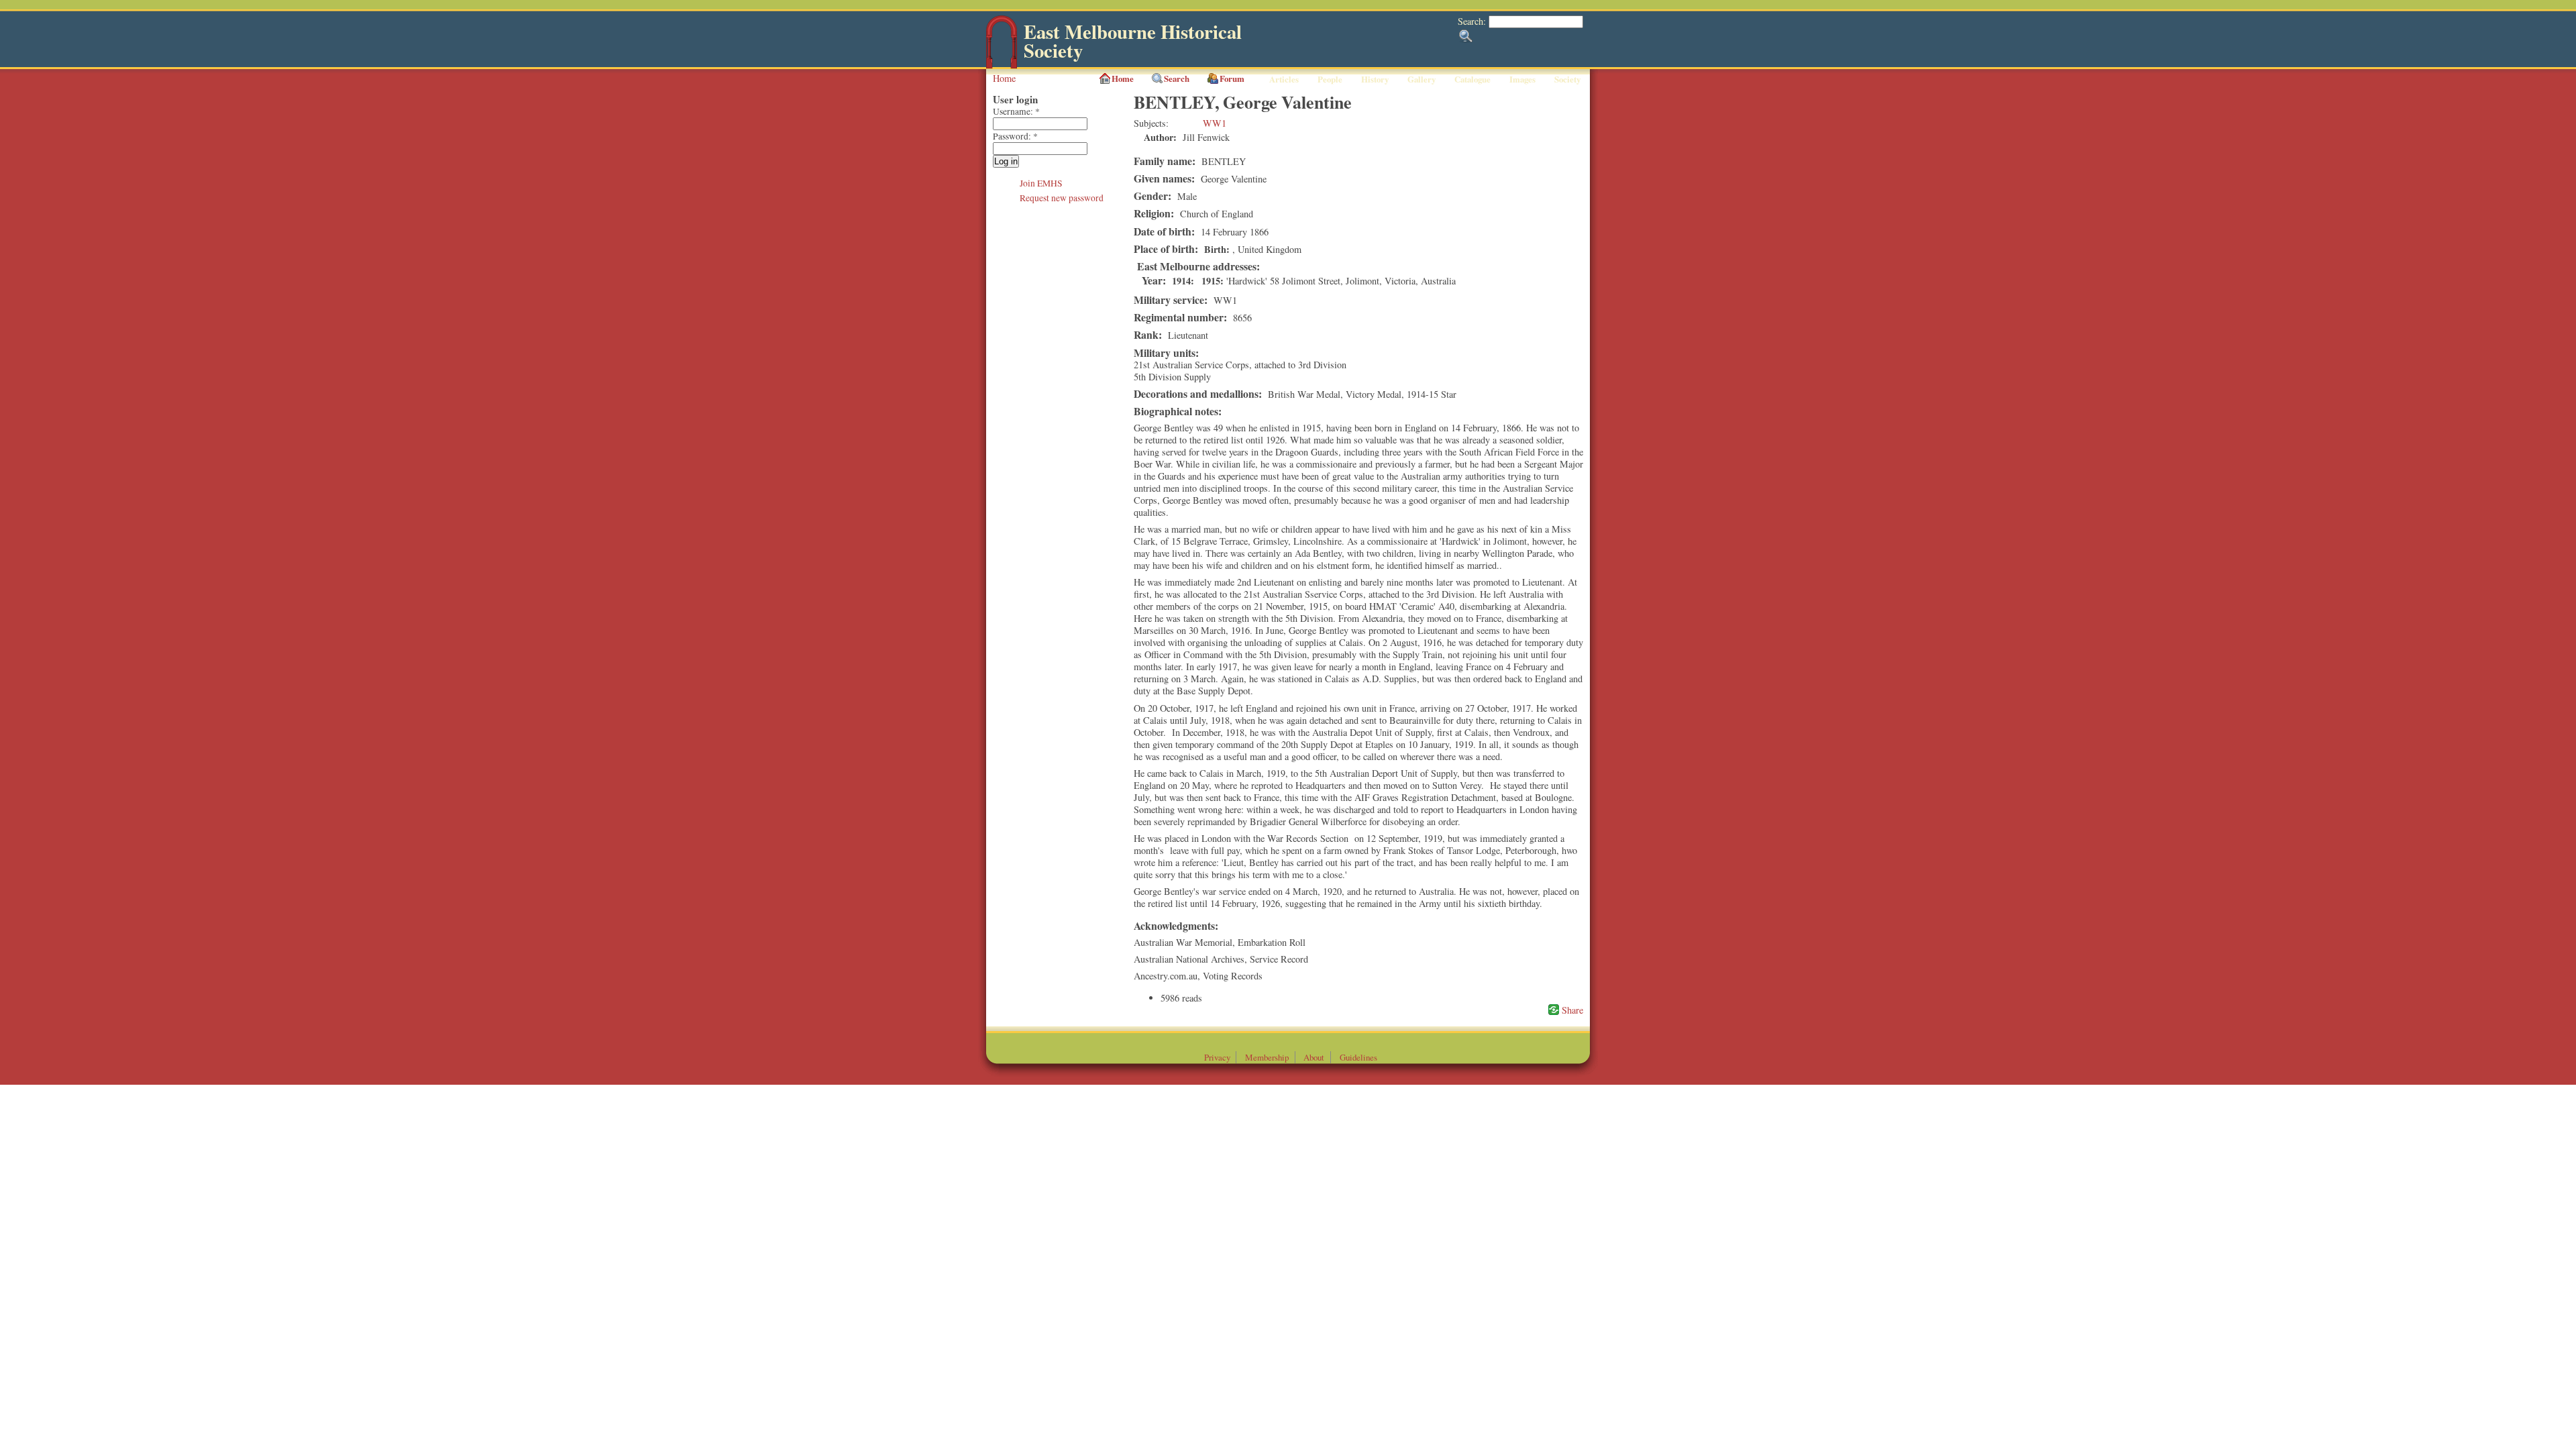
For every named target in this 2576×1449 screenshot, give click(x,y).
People (1330, 79)
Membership (1267, 1057)
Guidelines (1358, 1057)
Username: (1016, 111)
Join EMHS (1041, 183)
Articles (1284, 79)
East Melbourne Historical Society (1133, 41)
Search (1177, 78)
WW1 (1215, 123)
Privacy (1217, 1057)
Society (1567, 79)
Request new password (1062, 198)
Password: (1015, 136)
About (1314, 1057)
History (1375, 79)
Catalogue (1472, 79)
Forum (1232, 78)
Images (1522, 79)
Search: (1473, 21)
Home (1004, 78)
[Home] (1002, 65)
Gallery (1421, 79)
